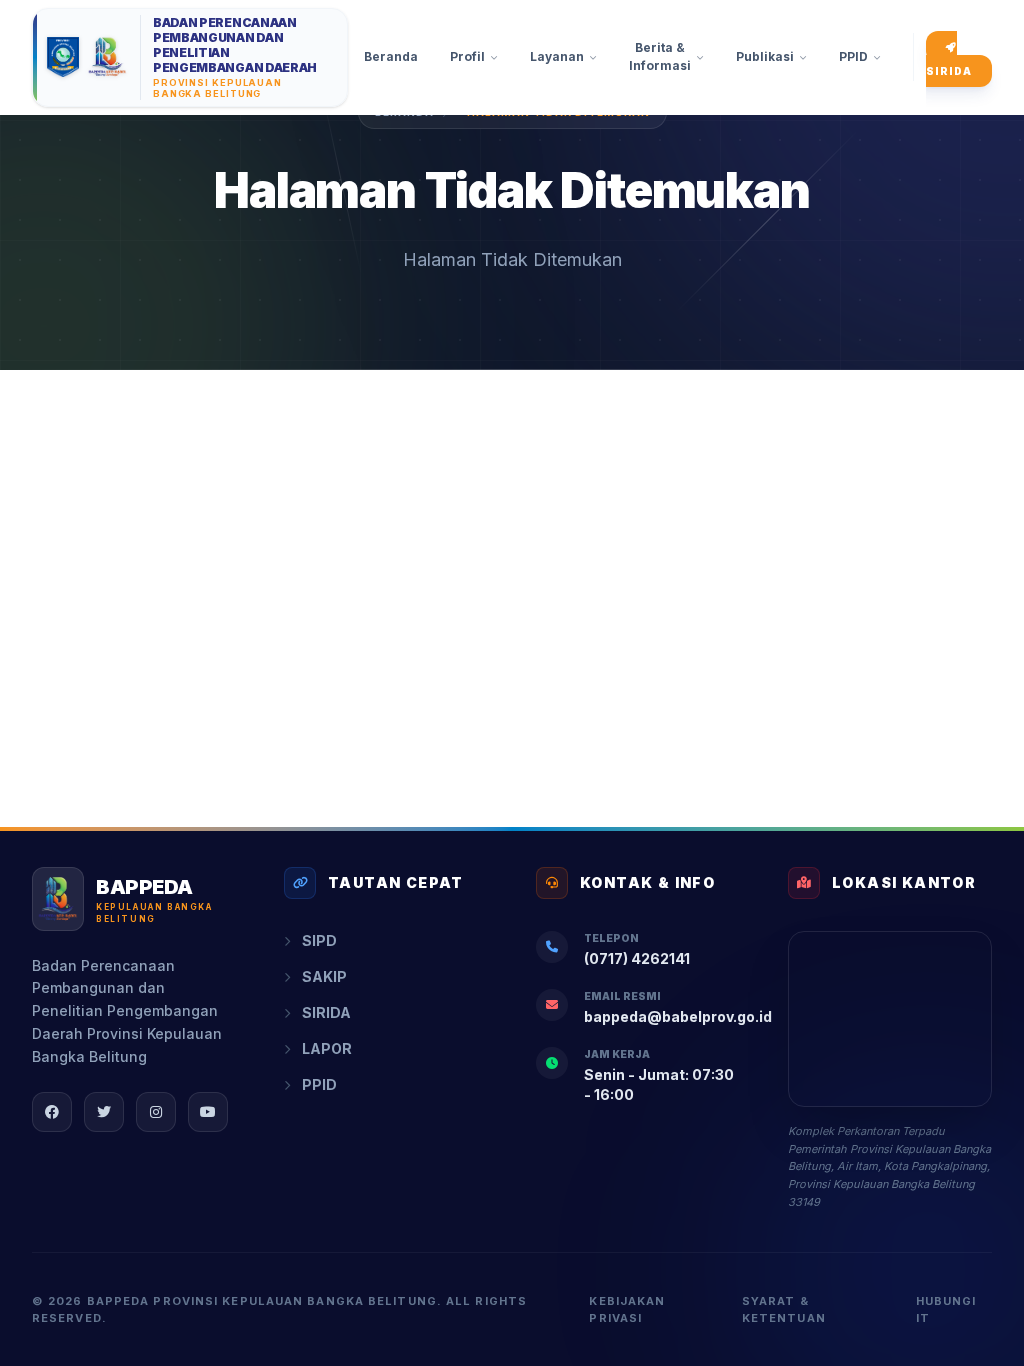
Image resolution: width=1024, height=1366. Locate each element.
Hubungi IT (946, 1309)
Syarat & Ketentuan (784, 1309)
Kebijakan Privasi (627, 1309)
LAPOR (327, 1048)
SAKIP (324, 976)
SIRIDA (949, 71)
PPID (319, 1084)
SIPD (319, 940)
